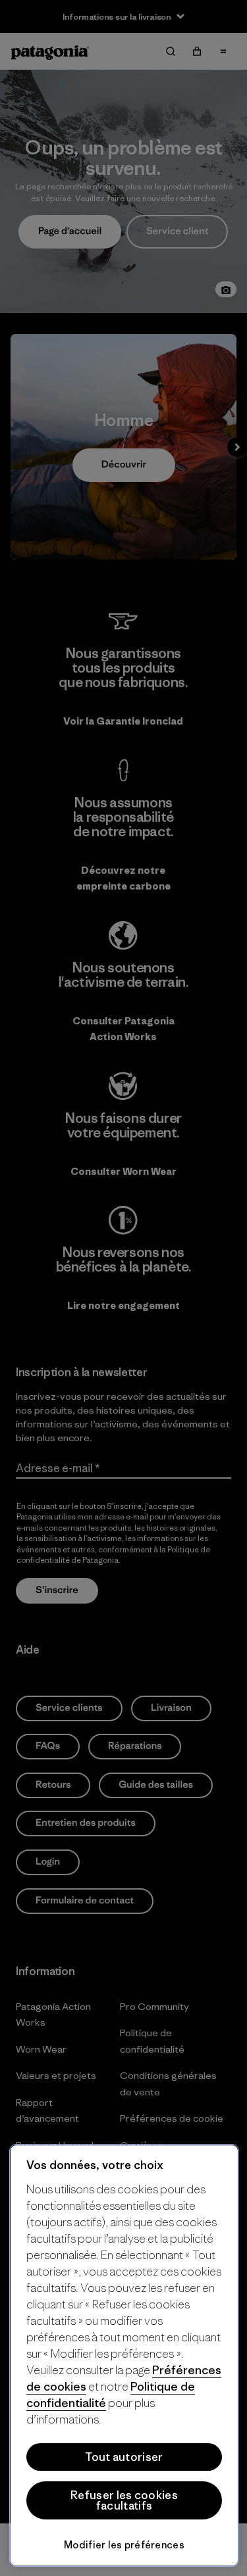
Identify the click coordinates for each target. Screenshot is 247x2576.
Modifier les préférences (124, 2545)
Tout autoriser (124, 2457)
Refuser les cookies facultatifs (124, 2500)
